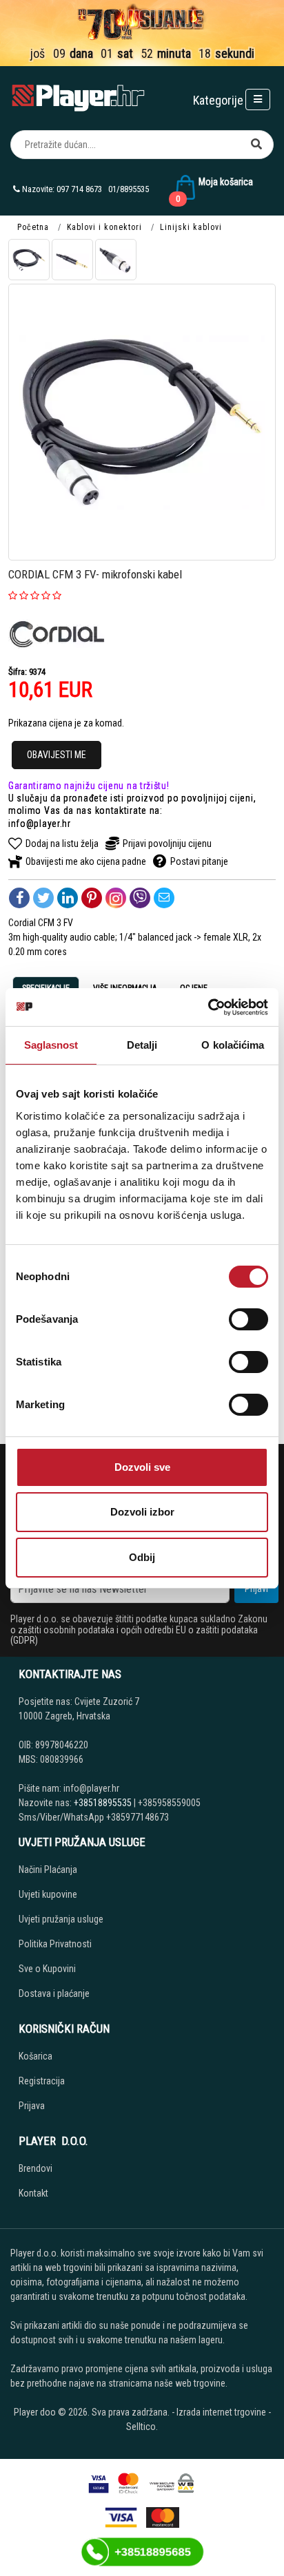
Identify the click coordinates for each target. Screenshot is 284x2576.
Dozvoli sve (142, 1467)
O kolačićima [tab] (233, 1045)
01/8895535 (129, 189)
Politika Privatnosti (55, 1944)
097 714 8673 (79, 189)
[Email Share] (164, 898)
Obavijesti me (57, 755)
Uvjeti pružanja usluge (61, 1919)
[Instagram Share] (116, 898)
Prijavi (256, 1589)
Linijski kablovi (191, 227)
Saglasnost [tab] (51, 1045)
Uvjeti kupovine (48, 1894)
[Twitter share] (43, 898)
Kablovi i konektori (104, 227)
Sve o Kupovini (47, 1969)
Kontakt (33, 2193)
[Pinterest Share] (92, 898)
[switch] (248, 1319)
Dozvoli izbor (142, 1512)
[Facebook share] (19, 898)
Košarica (35, 2056)
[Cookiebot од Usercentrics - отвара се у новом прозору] (208, 1007)
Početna (33, 227)
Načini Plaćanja (48, 1870)
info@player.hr (40, 824)
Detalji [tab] (142, 1045)
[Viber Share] (140, 898)
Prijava (32, 2106)
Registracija (42, 2081)
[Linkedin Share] (68, 898)
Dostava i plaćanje (54, 1993)
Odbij (142, 1557)
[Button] (256, 145)
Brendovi (35, 2168)
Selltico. (142, 2427)
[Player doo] (79, 98)
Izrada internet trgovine (221, 2412)
